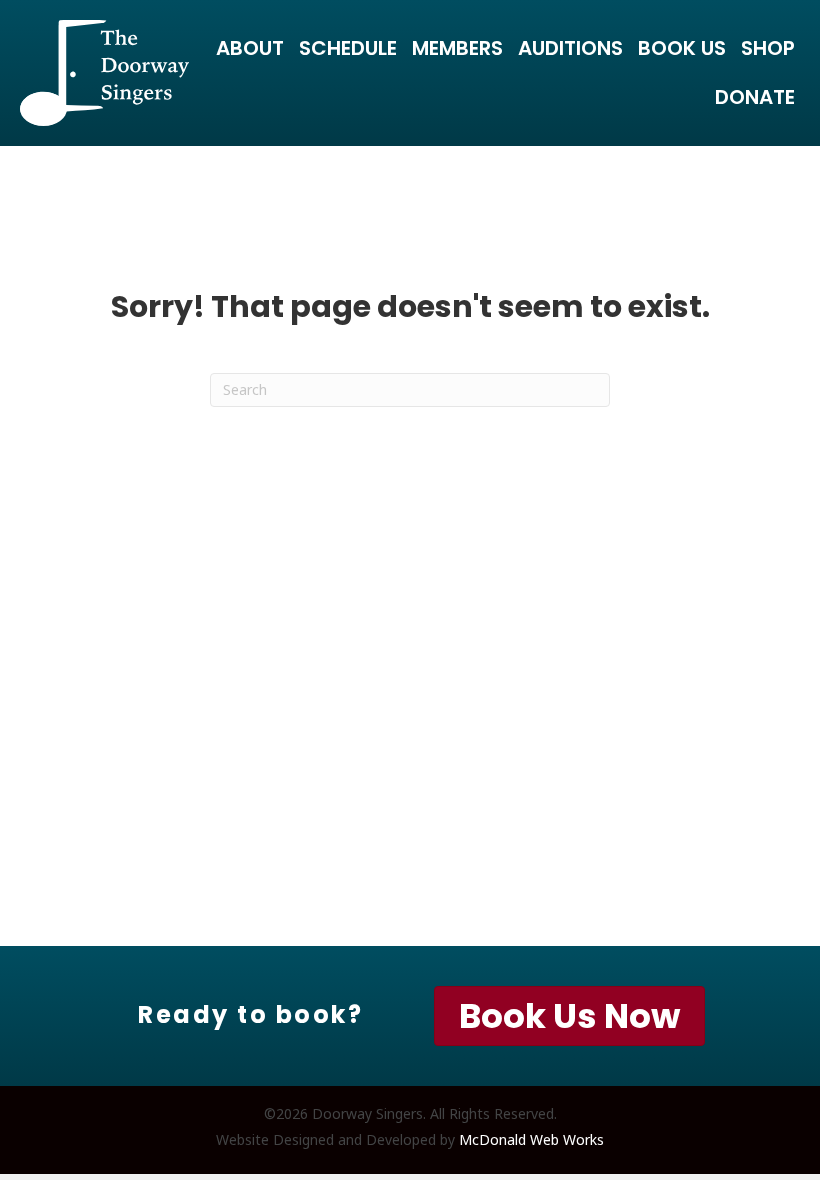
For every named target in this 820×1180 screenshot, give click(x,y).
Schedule (348, 48)
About (250, 48)
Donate (755, 97)
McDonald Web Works (531, 1139)
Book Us (682, 48)
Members (457, 48)
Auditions (570, 48)
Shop (768, 48)
